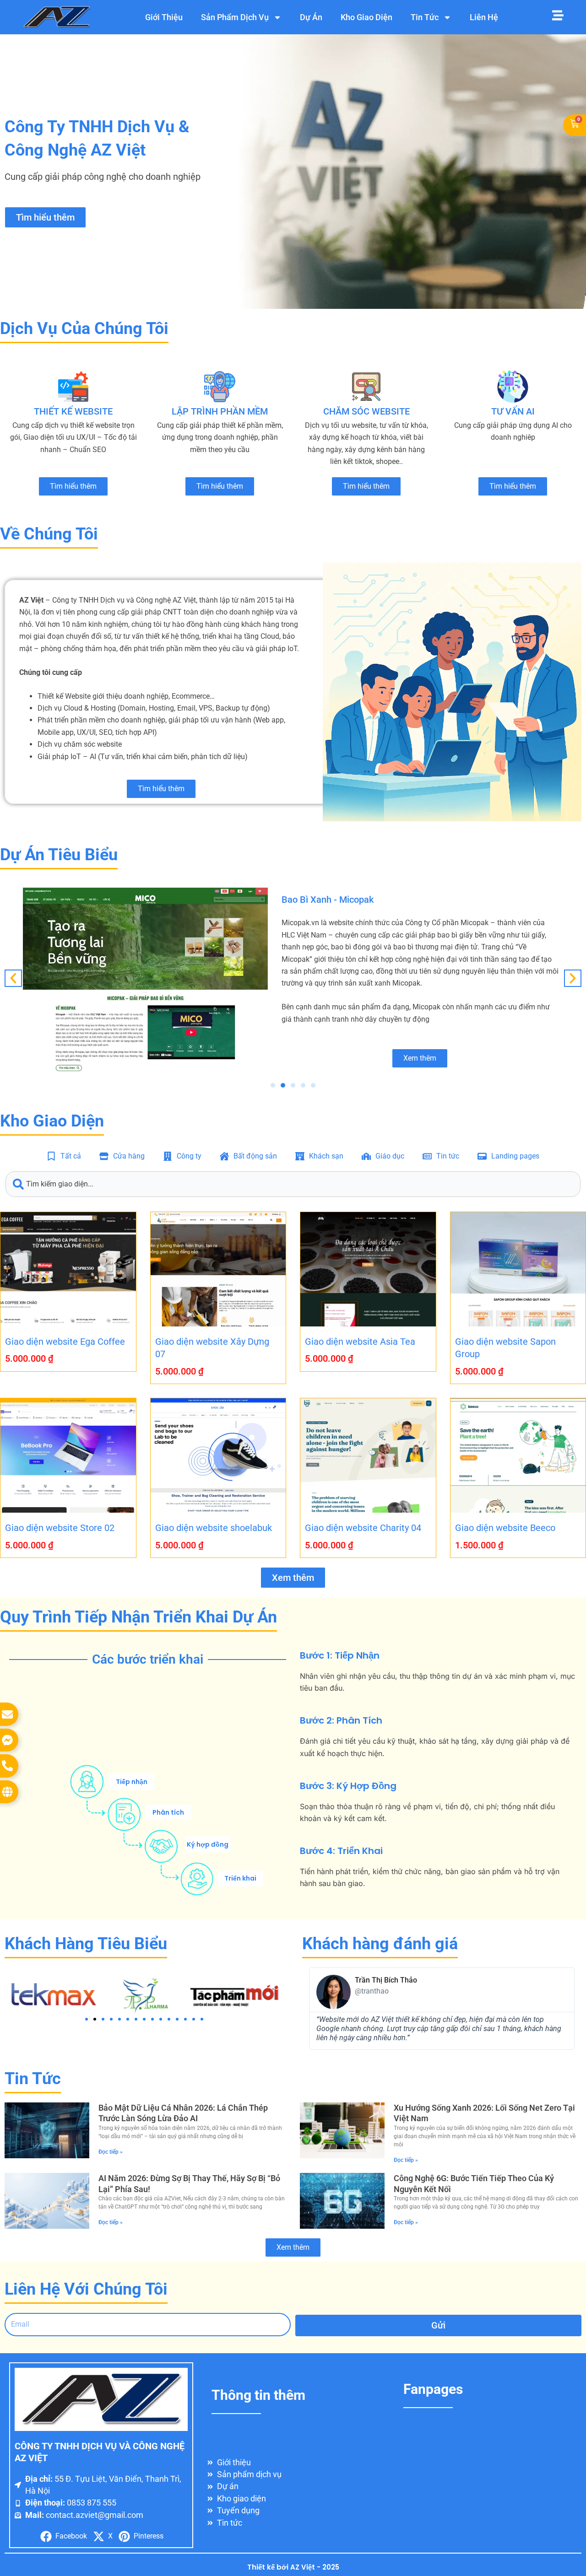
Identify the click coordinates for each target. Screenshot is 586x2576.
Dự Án (311, 17)
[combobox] (293, 1184)
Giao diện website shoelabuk (214, 1528)
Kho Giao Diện (366, 17)
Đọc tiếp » (111, 2152)
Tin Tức (425, 17)
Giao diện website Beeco (505, 1528)
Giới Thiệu (164, 17)
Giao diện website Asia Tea (360, 1342)
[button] (13, 978)
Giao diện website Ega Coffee (65, 1342)
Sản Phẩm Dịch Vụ (235, 17)
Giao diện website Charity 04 (363, 1528)
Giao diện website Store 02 (60, 1528)
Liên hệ (484, 17)
